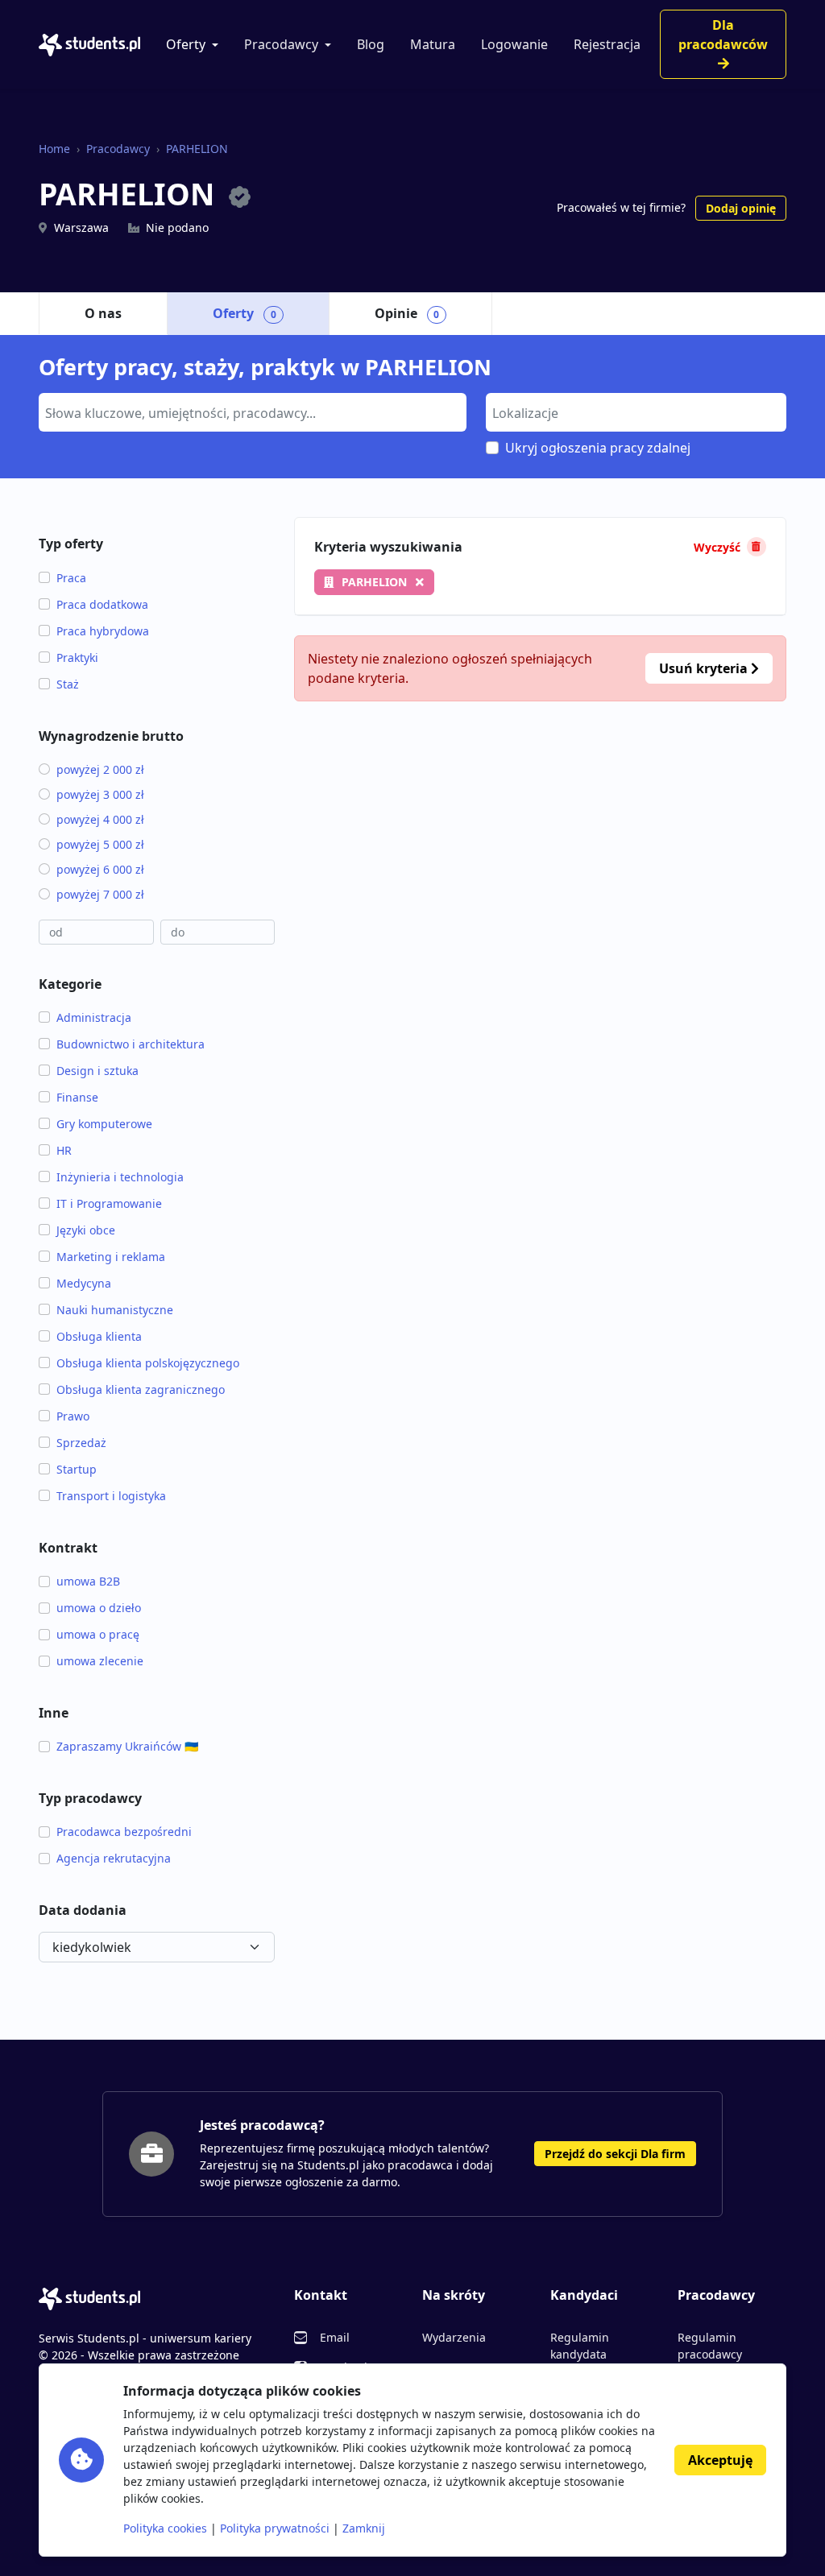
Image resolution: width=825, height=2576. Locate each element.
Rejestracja (607, 44)
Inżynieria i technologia (120, 1177)
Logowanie (514, 44)
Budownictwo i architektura (131, 1044)
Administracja (94, 1017)
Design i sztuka (97, 1071)
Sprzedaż (81, 1443)
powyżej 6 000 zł (100, 869)
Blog (371, 44)
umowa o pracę (98, 1634)
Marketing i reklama (111, 1257)
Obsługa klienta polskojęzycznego (148, 1363)
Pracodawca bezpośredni (124, 1832)
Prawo (73, 1416)
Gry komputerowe (104, 1124)
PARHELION (197, 149)
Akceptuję (720, 2460)
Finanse (77, 1097)
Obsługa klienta (99, 1336)
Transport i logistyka (111, 1496)
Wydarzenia (454, 2337)
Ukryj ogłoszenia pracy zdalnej (598, 448)
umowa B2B (88, 1581)
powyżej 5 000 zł (100, 844)
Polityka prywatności (275, 2528)
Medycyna (84, 1283)
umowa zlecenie (100, 1661)
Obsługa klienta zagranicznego (141, 1389)
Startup (77, 1469)
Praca (71, 578)
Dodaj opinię (741, 208)
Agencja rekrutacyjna (114, 1858)
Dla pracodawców (723, 35)
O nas (103, 313)
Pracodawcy (281, 44)
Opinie (407, 313)
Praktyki (77, 657)
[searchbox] (251, 411)
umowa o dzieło (99, 1608)
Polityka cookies (165, 2528)
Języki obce (86, 1230)
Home (54, 149)
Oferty (186, 44)
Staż (68, 684)
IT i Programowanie (109, 1203)
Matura (433, 44)
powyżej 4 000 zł (100, 819)
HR (64, 1150)
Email (335, 2337)
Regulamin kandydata (580, 2346)
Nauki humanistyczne (115, 1310)
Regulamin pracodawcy (710, 2346)
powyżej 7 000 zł (100, 894)
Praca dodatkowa (102, 604)
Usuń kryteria (705, 668)
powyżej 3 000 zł (100, 794)
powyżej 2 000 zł (100, 769)
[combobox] (253, 412)
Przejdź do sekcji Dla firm (615, 2154)
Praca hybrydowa (103, 631)
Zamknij (364, 2528)
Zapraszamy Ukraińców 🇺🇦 (127, 1746)
